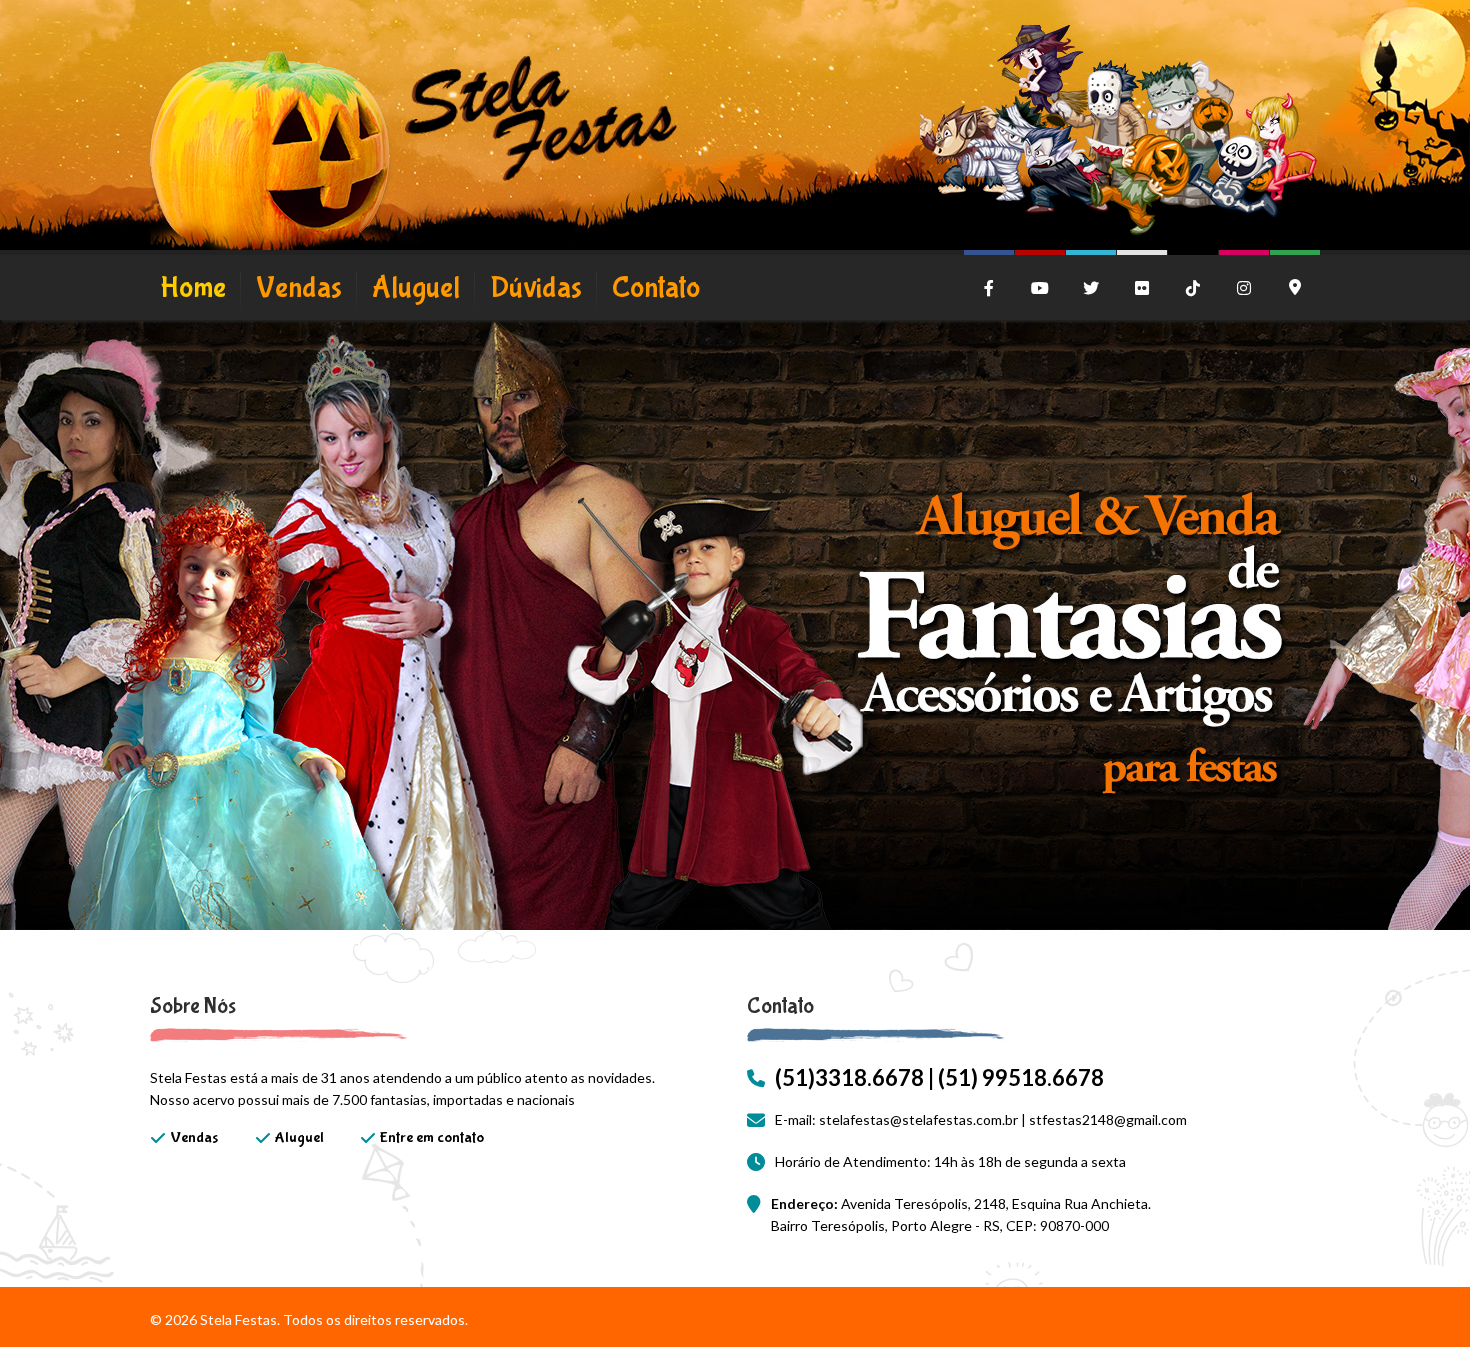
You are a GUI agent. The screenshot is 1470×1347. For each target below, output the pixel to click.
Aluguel (416, 287)
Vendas (299, 287)
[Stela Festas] (413, 155)
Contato (656, 287)
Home (193, 287)
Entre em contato (432, 1137)
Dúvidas (536, 287)
